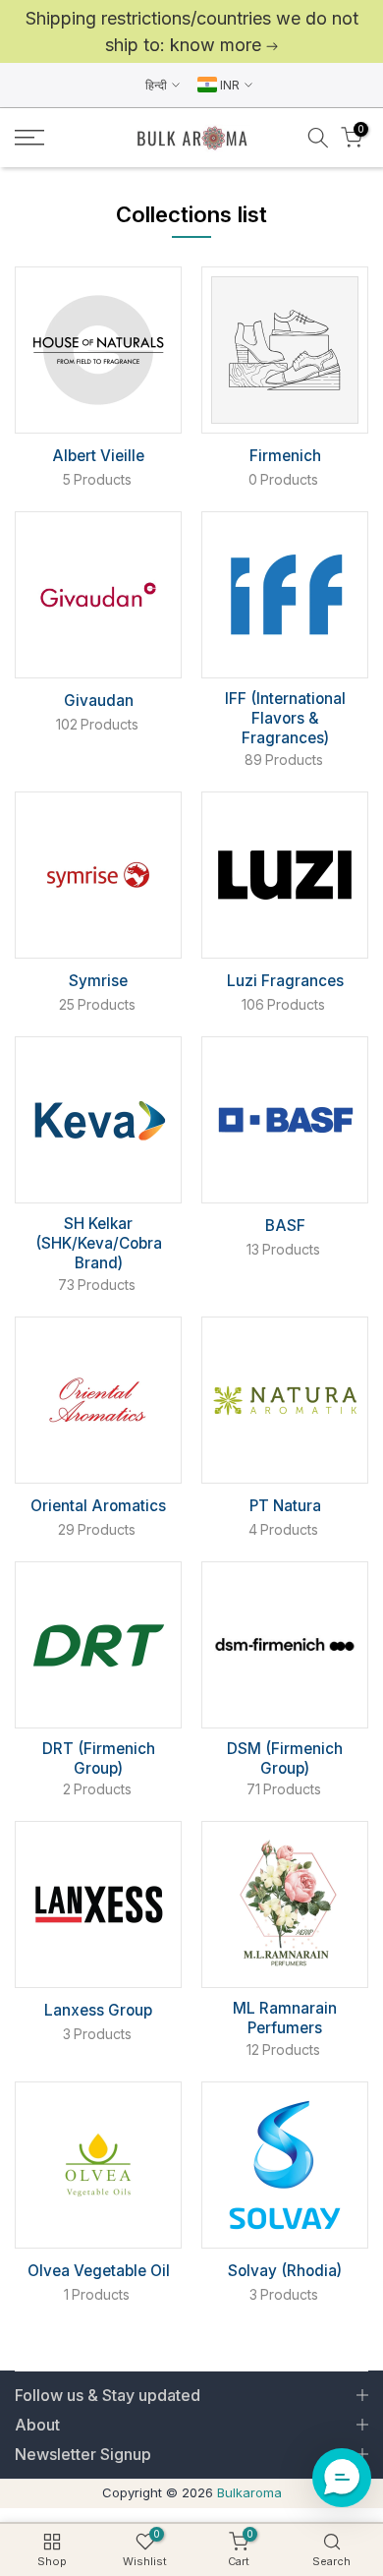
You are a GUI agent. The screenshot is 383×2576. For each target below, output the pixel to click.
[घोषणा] (191, 31)
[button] (342, 2478)
